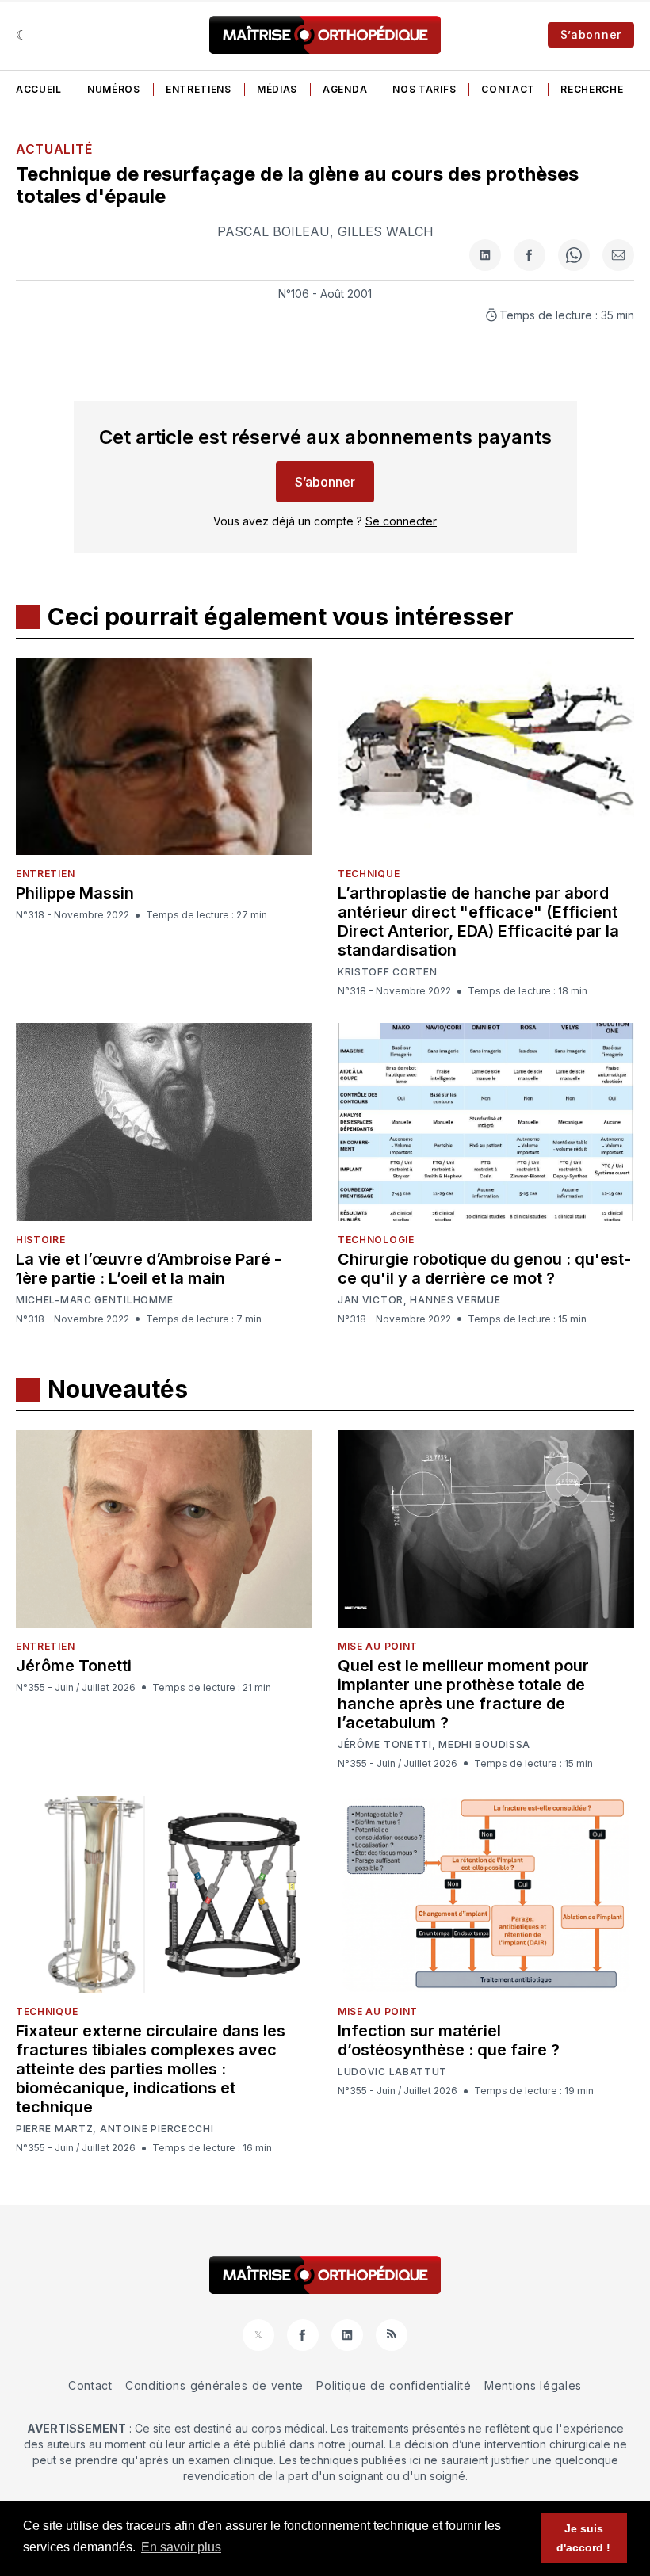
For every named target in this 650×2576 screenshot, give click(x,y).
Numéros (114, 89)
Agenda (345, 89)
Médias (277, 89)
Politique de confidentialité (394, 2385)
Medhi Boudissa (484, 1745)
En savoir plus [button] (181, 2547)
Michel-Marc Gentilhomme (95, 1300)
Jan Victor (371, 1300)
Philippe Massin (75, 893)
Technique (369, 874)
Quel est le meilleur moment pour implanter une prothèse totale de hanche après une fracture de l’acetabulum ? (463, 1694)
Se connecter (401, 521)
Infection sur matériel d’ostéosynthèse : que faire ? (449, 2040)
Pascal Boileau (273, 231)
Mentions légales (533, 2385)
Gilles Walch (386, 231)
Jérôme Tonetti (74, 1666)
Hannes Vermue (455, 1300)
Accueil (39, 89)
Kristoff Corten (388, 972)
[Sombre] (22, 35)
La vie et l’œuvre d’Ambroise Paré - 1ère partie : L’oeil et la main (149, 1269)
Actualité (54, 149)
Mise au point (378, 1646)
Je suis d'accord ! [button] (583, 2538)
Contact (508, 89)
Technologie (376, 1240)
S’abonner (591, 34)
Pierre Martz (54, 2129)
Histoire (41, 1240)
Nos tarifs (424, 89)
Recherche (592, 89)
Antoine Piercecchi (157, 2129)
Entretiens (199, 89)
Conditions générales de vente (214, 2385)
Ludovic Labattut (392, 2072)
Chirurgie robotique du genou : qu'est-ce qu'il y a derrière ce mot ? (484, 1269)
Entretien (45, 874)
